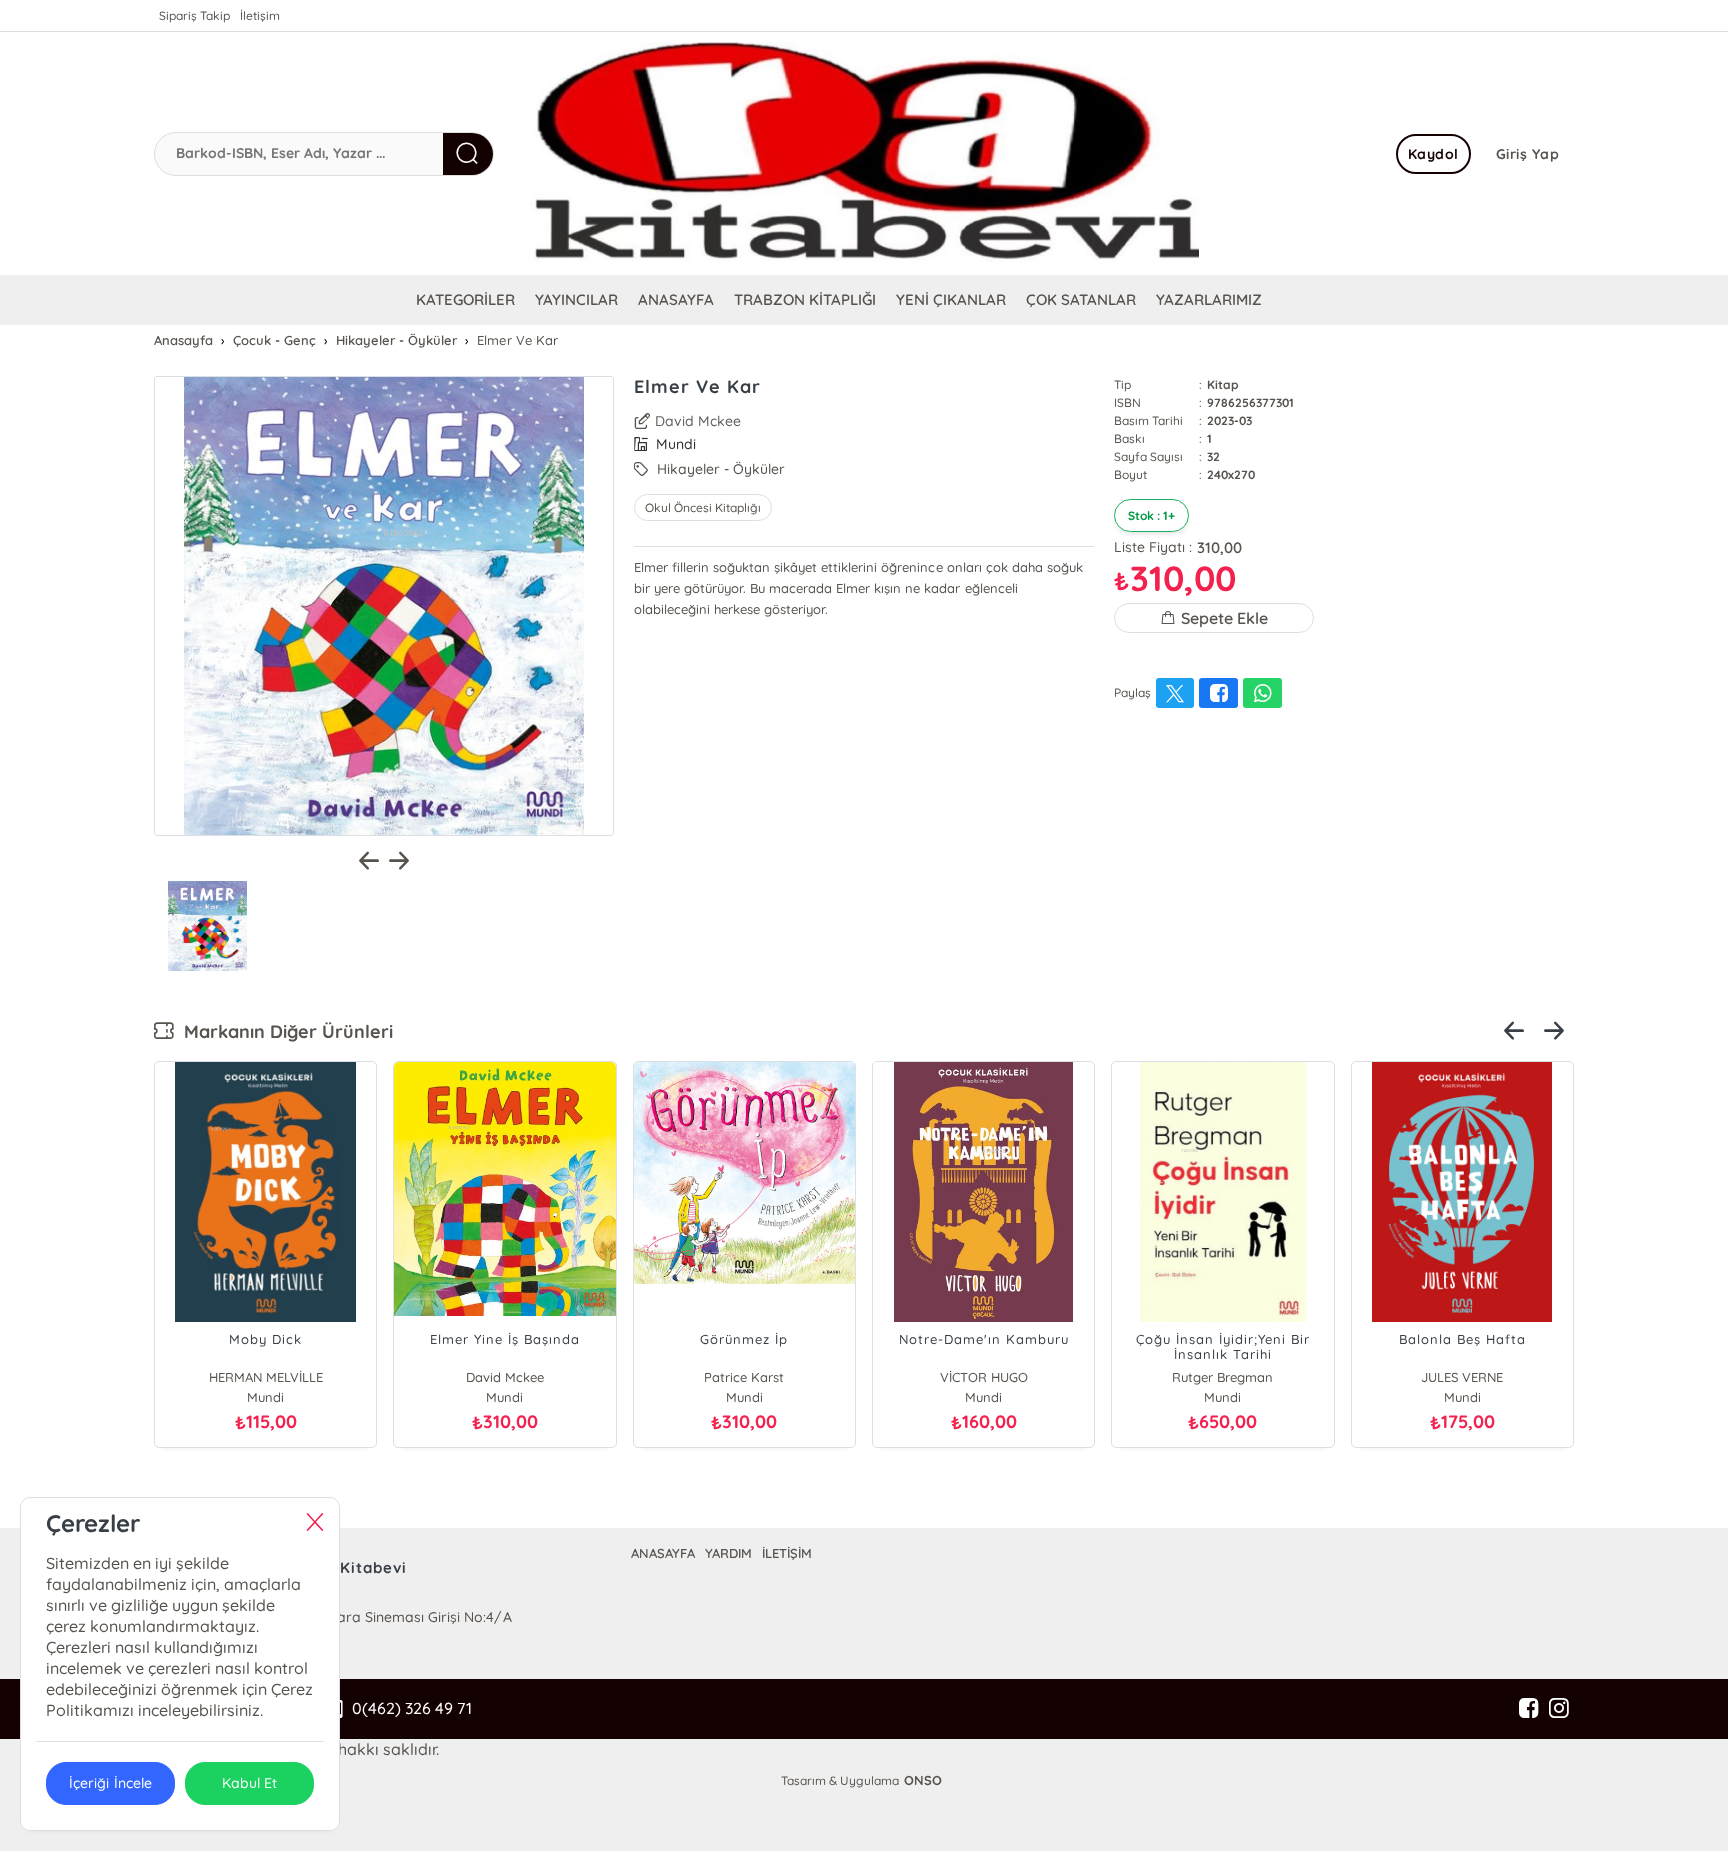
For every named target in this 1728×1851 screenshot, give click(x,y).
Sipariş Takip (194, 15)
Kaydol (1433, 154)
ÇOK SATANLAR (1081, 299)
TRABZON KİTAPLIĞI (805, 299)
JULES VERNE (1462, 1377)
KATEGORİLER (465, 299)
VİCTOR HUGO (984, 1377)
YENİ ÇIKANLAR (951, 299)
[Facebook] (1529, 1709)
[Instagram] (1559, 1709)
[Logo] (864, 153)
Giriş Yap (1528, 154)
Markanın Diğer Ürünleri (283, 1031)
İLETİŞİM (787, 1553)
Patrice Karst (744, 1377)
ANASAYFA (676, 299)
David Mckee (698, 421)
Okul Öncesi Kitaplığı (703, 507)
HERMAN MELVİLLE (266, 1377)
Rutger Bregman (1222, 1377)
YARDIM (728, 1553)
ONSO (923, 1780)
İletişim (260, 15)
